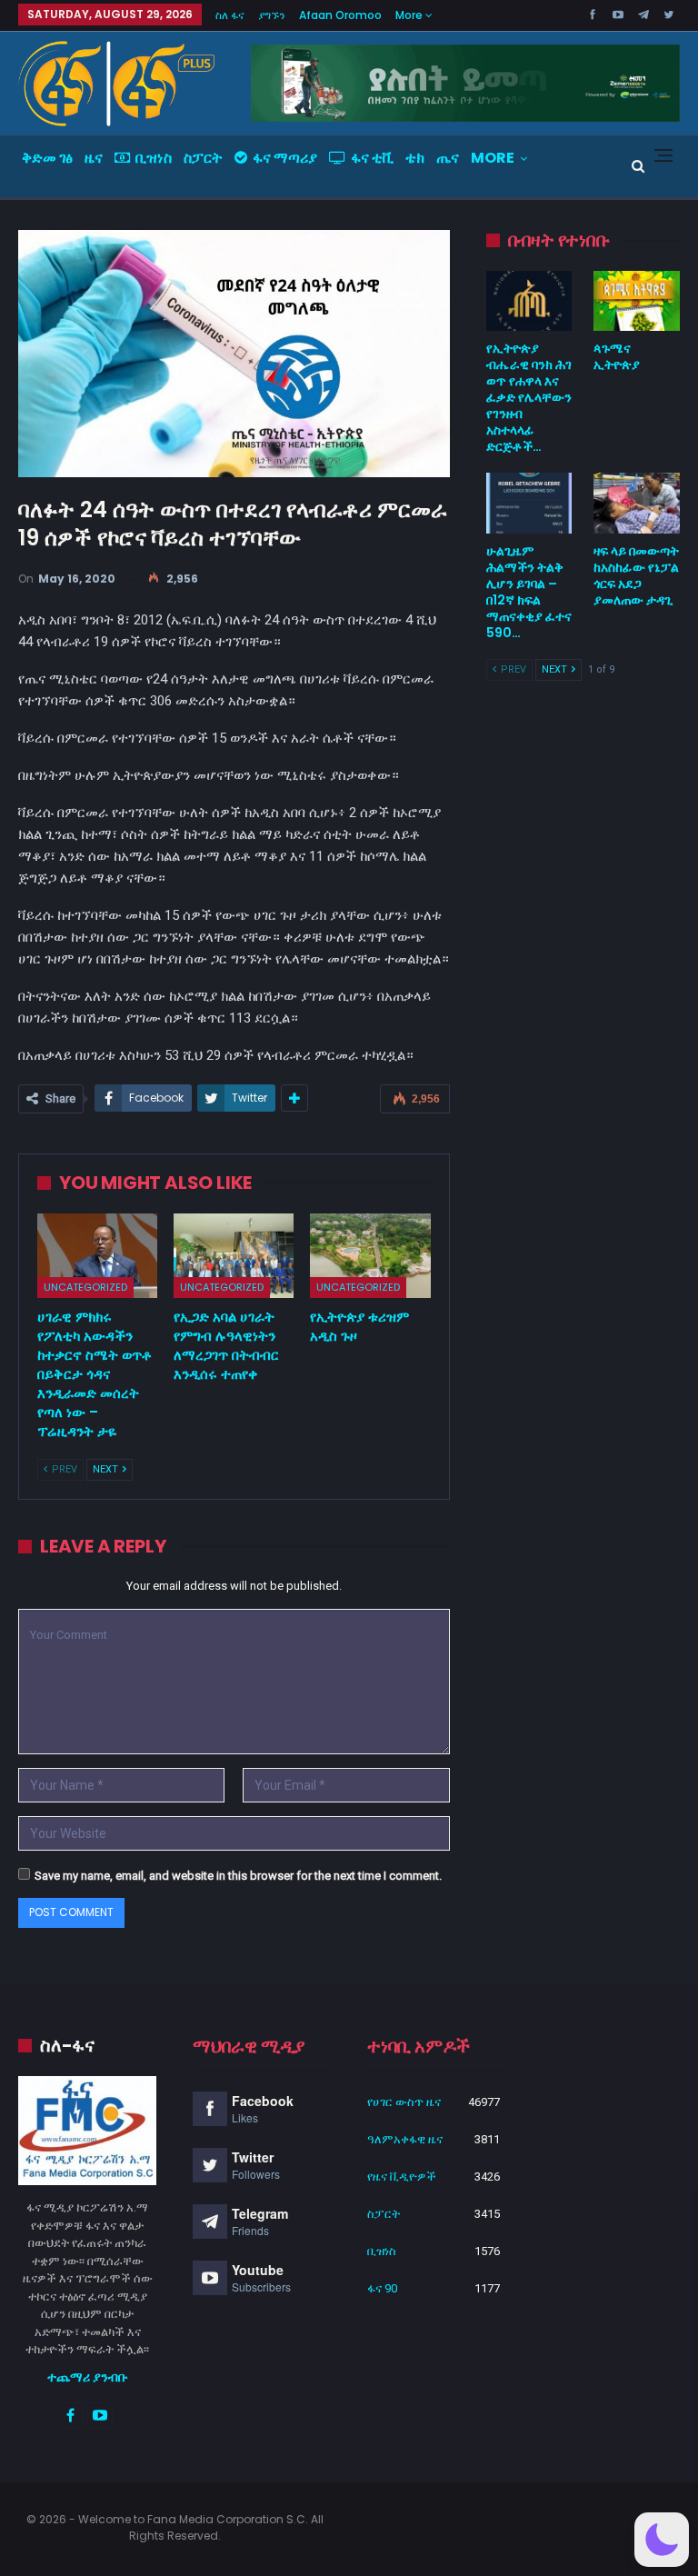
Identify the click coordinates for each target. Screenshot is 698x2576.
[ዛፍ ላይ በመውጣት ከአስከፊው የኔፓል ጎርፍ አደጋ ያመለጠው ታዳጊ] (637, 503)
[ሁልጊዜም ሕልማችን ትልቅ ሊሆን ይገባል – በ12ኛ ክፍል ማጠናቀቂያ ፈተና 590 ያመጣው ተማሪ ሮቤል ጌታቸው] (529, 503)
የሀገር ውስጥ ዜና (404, 2102)
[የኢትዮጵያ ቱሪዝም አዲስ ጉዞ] (370, 1256)
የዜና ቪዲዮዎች (402, 2177)
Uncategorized (85, 1287)
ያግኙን (272, 15)
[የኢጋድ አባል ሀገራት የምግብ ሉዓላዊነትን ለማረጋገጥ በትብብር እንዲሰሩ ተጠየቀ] (234, 1256)
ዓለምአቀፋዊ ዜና (405, 2139)
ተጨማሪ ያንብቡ (88, 2377)
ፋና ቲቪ (372, 158)
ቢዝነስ (154, 158)
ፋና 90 (382, 2288)
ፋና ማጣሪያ (285, 158)
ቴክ (415, 158)
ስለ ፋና (230, 15)
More (410, 15)
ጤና (448, 158)
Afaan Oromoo (340, 15)
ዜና (94, 158)
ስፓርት (203, 158)
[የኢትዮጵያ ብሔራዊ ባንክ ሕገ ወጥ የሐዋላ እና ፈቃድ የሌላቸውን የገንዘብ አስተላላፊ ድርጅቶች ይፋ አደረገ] (529, 301)
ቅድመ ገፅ (47, 158)
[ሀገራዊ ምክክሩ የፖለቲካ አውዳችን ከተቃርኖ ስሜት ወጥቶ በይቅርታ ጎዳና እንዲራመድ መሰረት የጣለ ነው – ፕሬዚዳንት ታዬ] (97, 1256)
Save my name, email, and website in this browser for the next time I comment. (238, 1876)
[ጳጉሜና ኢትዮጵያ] (637, 301)
